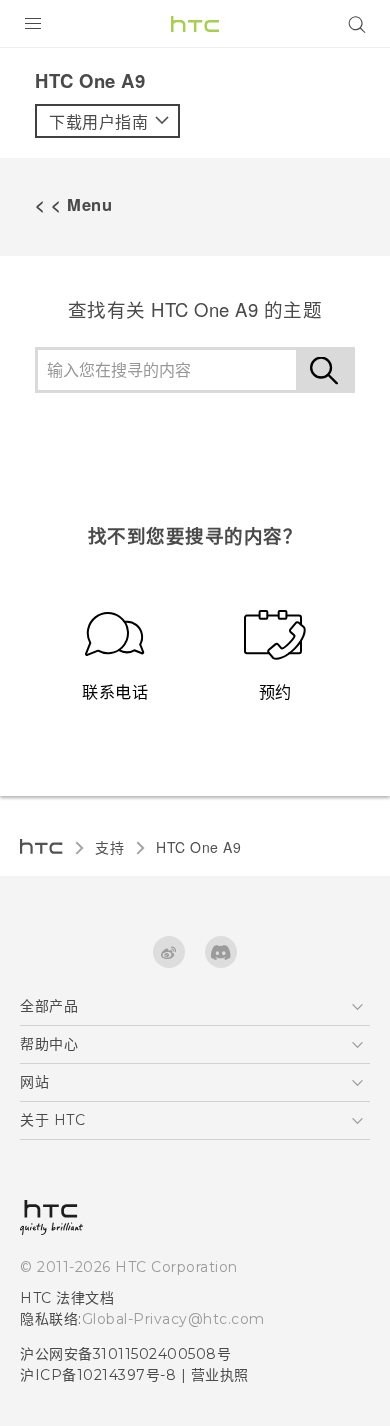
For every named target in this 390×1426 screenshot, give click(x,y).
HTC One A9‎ (198, 847)
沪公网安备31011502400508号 (125, 1354)
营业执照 (220, 1375)
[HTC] (195, 24)
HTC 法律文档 (67, 1298)
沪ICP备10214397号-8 (98, 1375)
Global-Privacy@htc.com (173, 1319)
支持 (109, 847)
